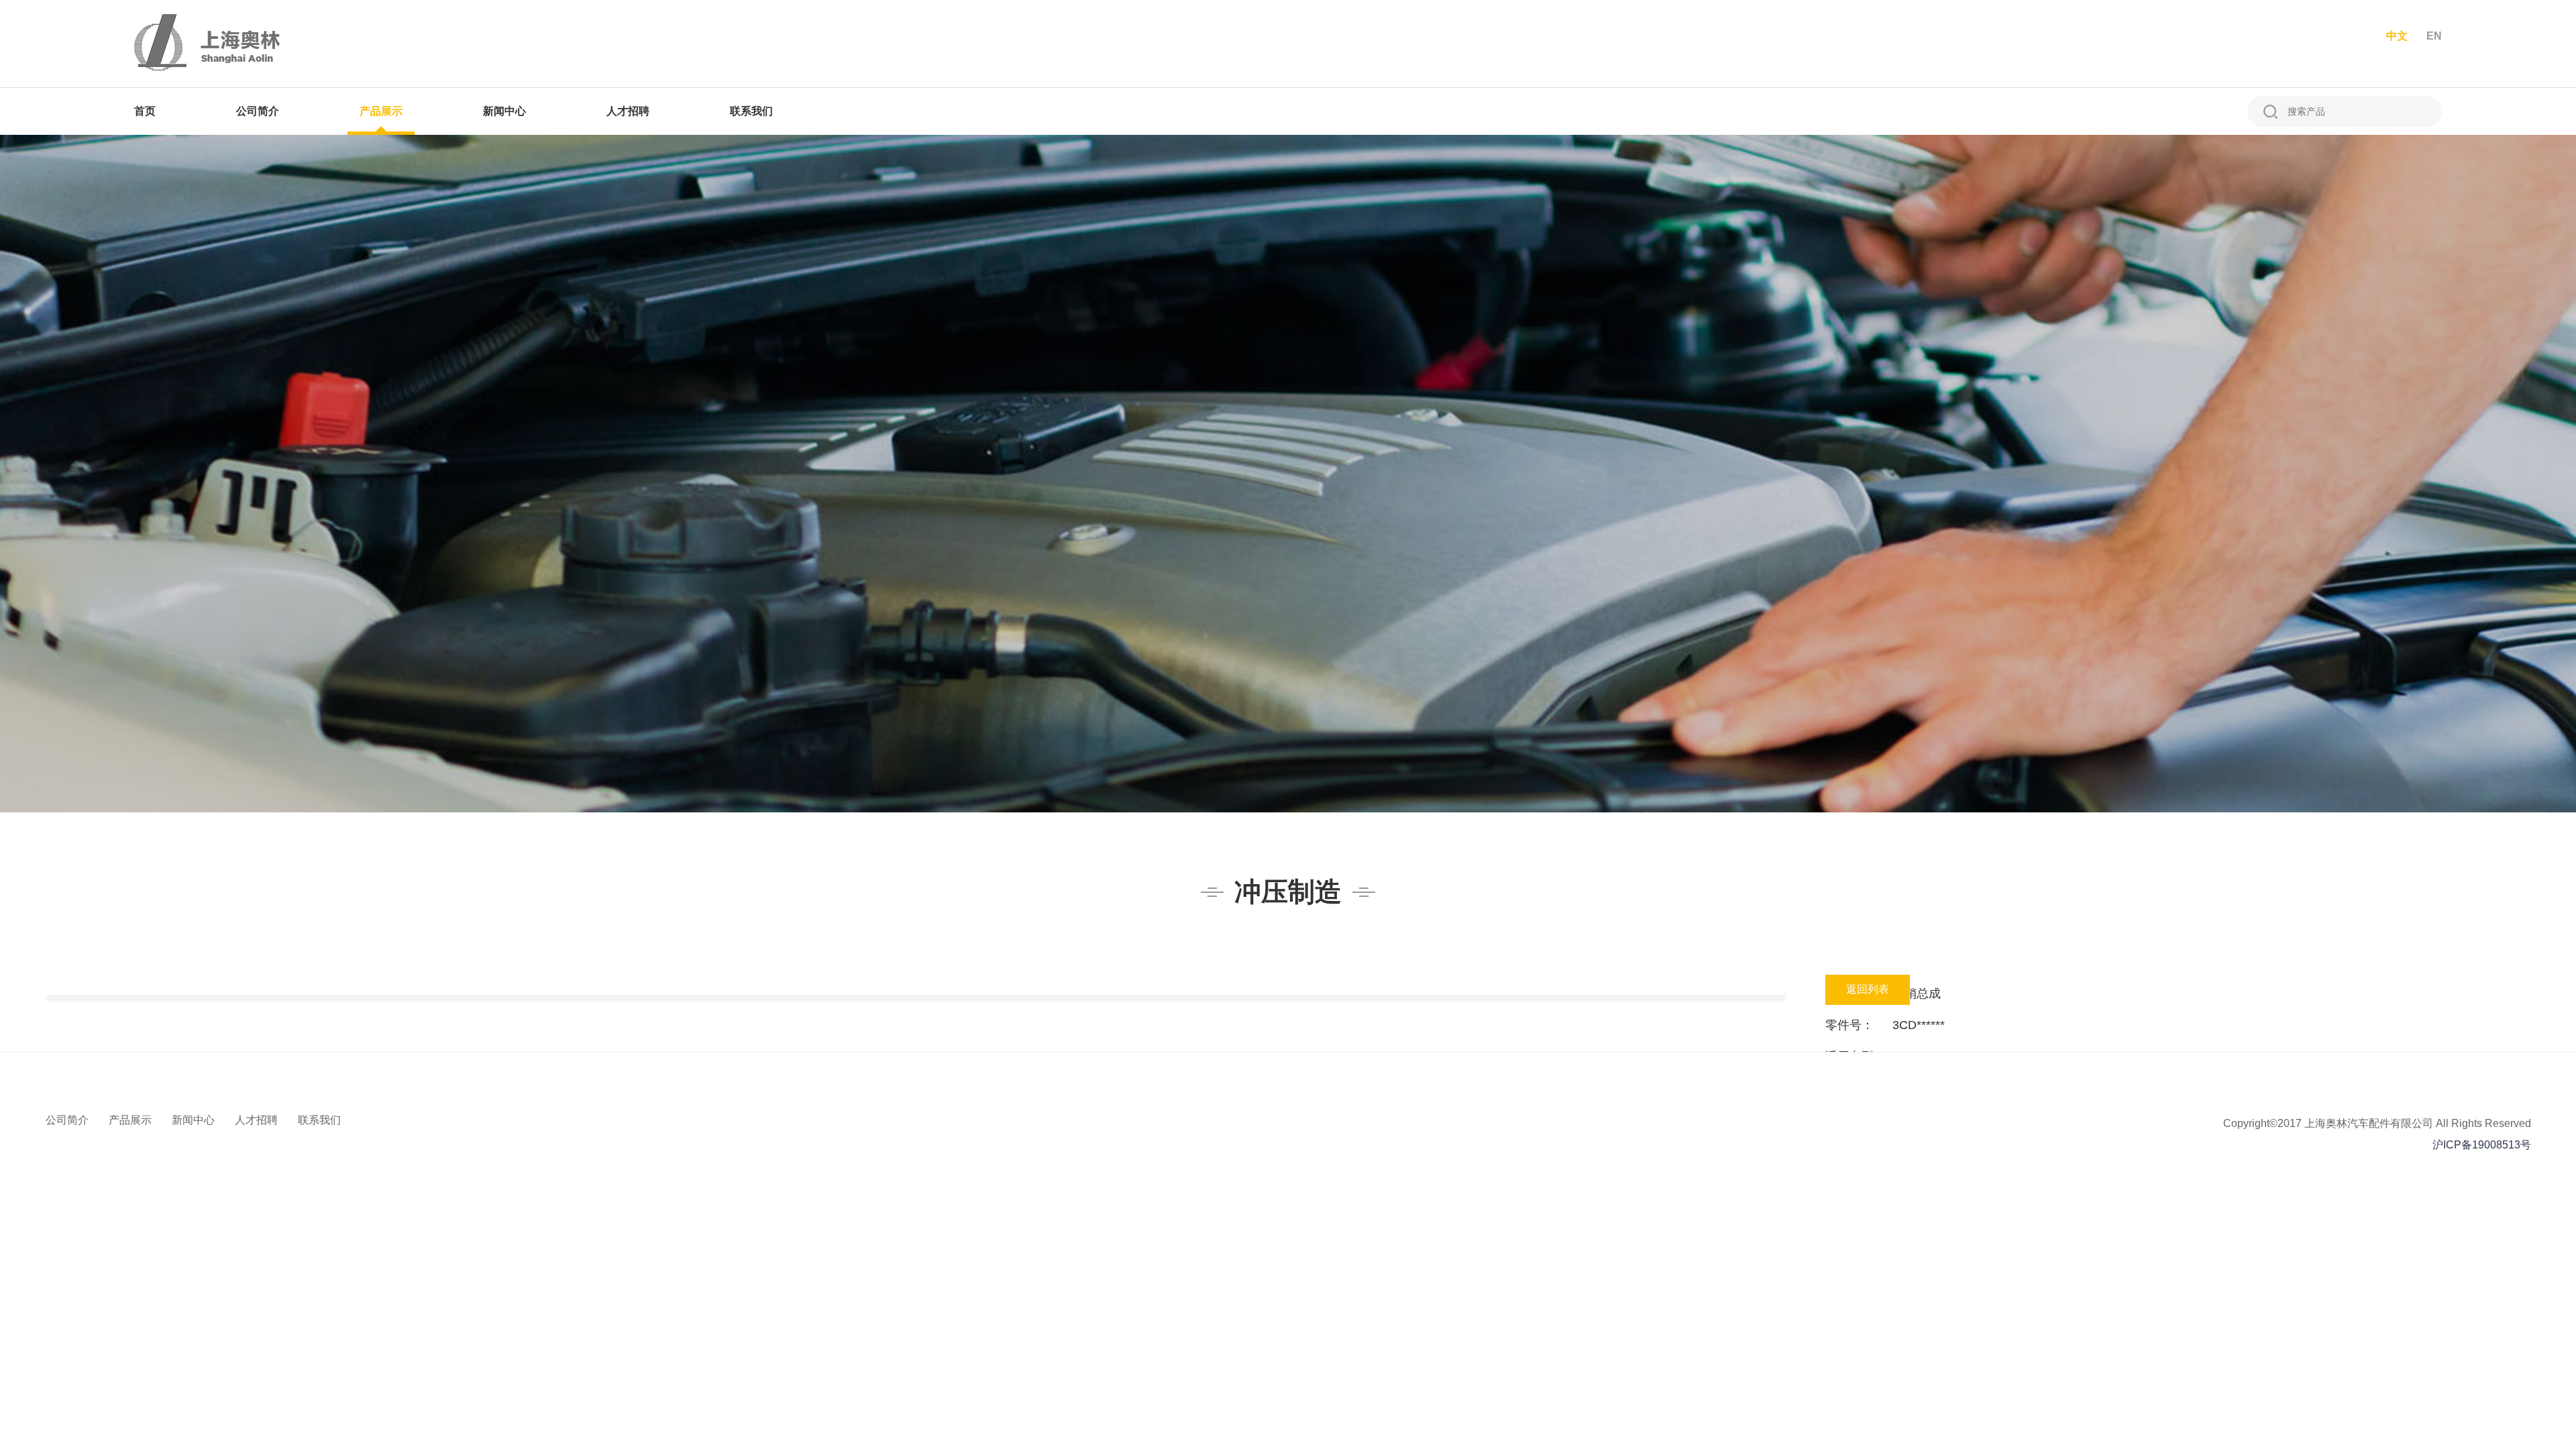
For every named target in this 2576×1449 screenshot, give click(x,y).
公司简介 (258, 111)
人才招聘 (628, 111)
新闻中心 (504, 111)
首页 (145, 111)
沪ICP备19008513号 (2482, 1145)
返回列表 (1868, 989)
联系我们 (751, 111)
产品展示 (381, 111)
